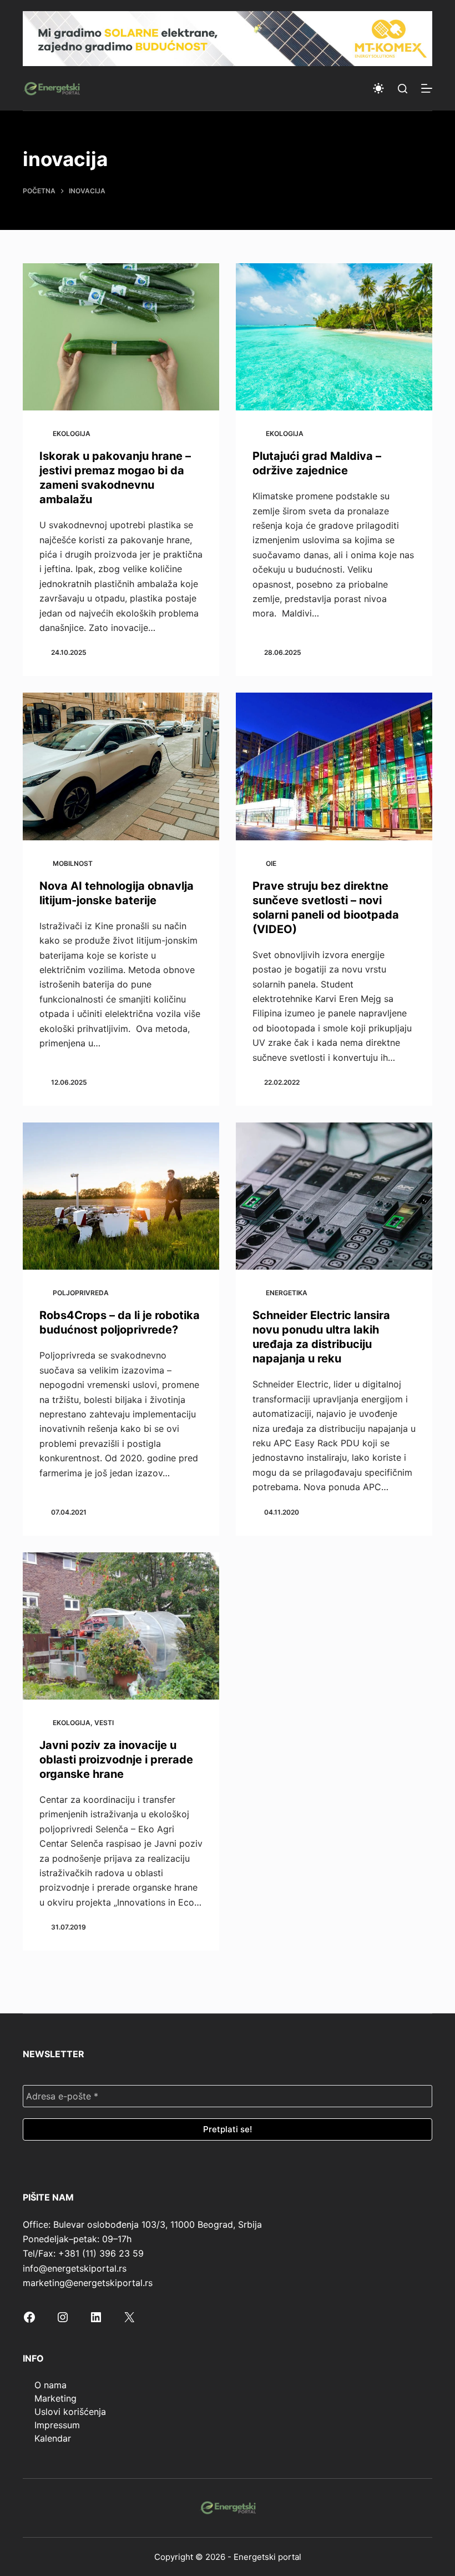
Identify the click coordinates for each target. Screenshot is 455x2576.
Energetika (287, 1293)
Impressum (57, 2425)
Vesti (104, 1723)
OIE (271, 863)
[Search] (403, 89)
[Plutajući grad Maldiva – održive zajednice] (334, 337)
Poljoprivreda (81, 1293)
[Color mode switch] (378, 88)
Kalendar (53, 2438)
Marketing (55, 2398)
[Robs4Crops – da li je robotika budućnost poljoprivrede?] (121, 1196)
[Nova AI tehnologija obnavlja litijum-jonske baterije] (121, 766)
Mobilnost (73, 863)
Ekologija (72, 433)
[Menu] (427, 88)
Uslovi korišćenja (70, 2412)
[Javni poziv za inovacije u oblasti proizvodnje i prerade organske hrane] (121, 1626)
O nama (50, 2385)
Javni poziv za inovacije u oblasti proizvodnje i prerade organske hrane (116, 1760)
